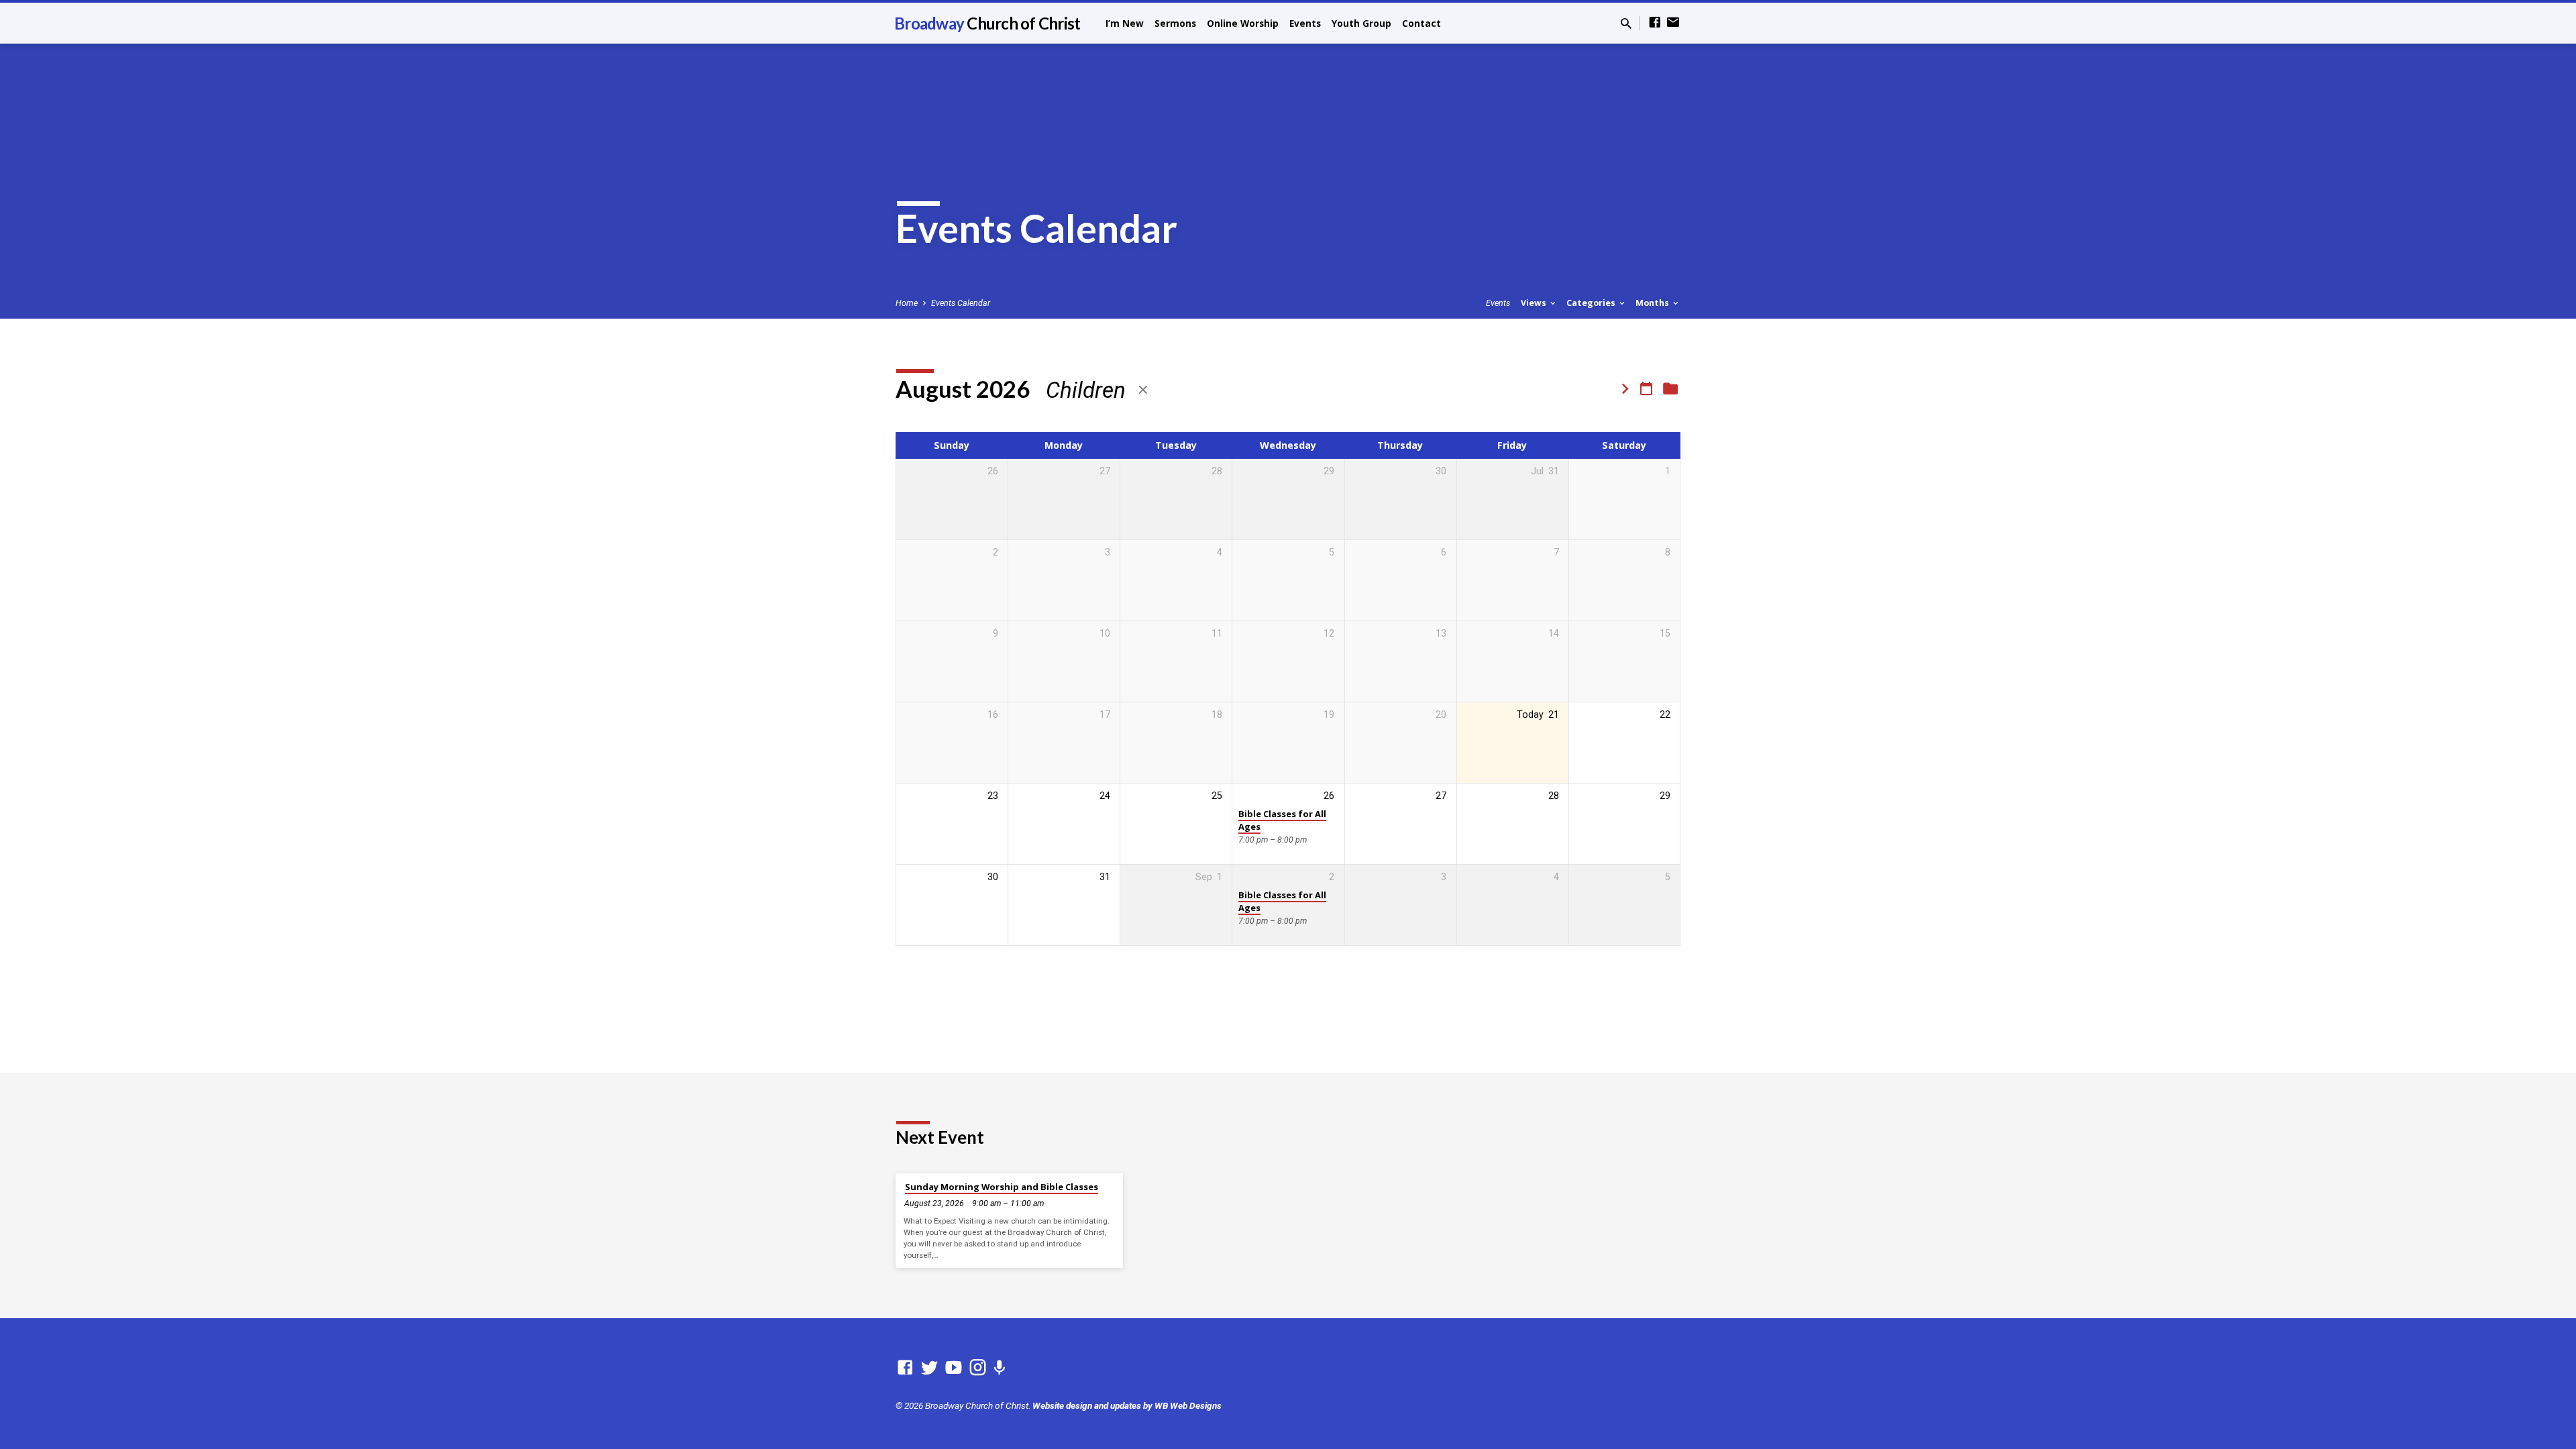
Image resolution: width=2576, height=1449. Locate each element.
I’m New (1125, 23)
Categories (1592, 303)
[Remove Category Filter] (1143, 390)
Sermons (1175, 23)
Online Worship (1243, 23)
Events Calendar (961, 303)
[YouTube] (954, 1368)
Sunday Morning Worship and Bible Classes (1002, 1187)
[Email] (1673, 22)
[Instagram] (978, 1368)
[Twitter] (929, 1368)
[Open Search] (1626, 24)
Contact (1421, 23)
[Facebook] (1655, 22)
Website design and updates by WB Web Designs (1127, 1405)
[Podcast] (999, 1368)
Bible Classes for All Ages (1282, 820)
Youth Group (1361, 23)
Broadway (987, 23)
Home (907, 303)
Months (1653, 303)
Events (1305, 23)
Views (1535, 303)
